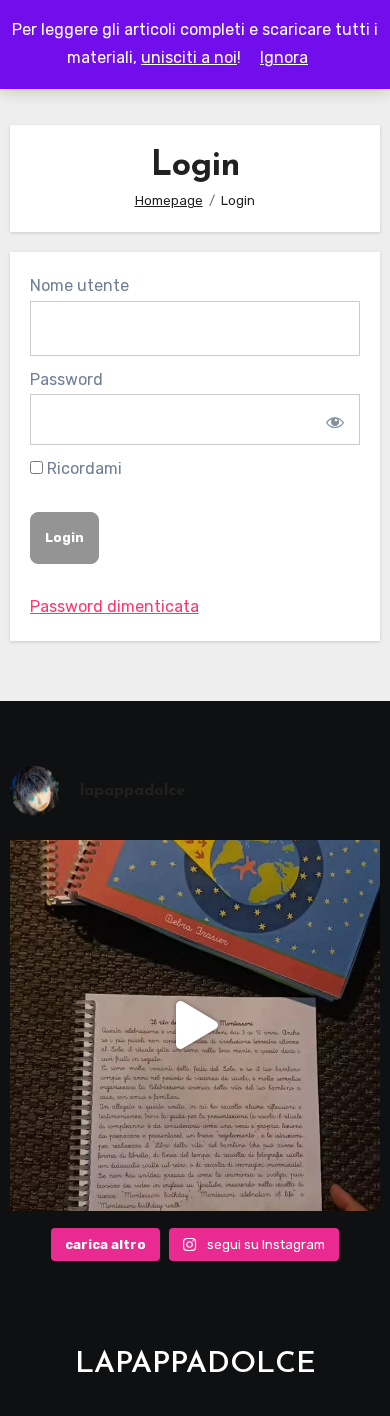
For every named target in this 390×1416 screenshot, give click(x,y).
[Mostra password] (332, 419)
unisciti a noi (189, 57)
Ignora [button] (284, 57)
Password (66, 379)
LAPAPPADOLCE (195, 1364)
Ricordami (82, 468)
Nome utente (79, 285)
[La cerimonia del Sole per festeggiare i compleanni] (195, 1025)
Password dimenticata (114, 606)
